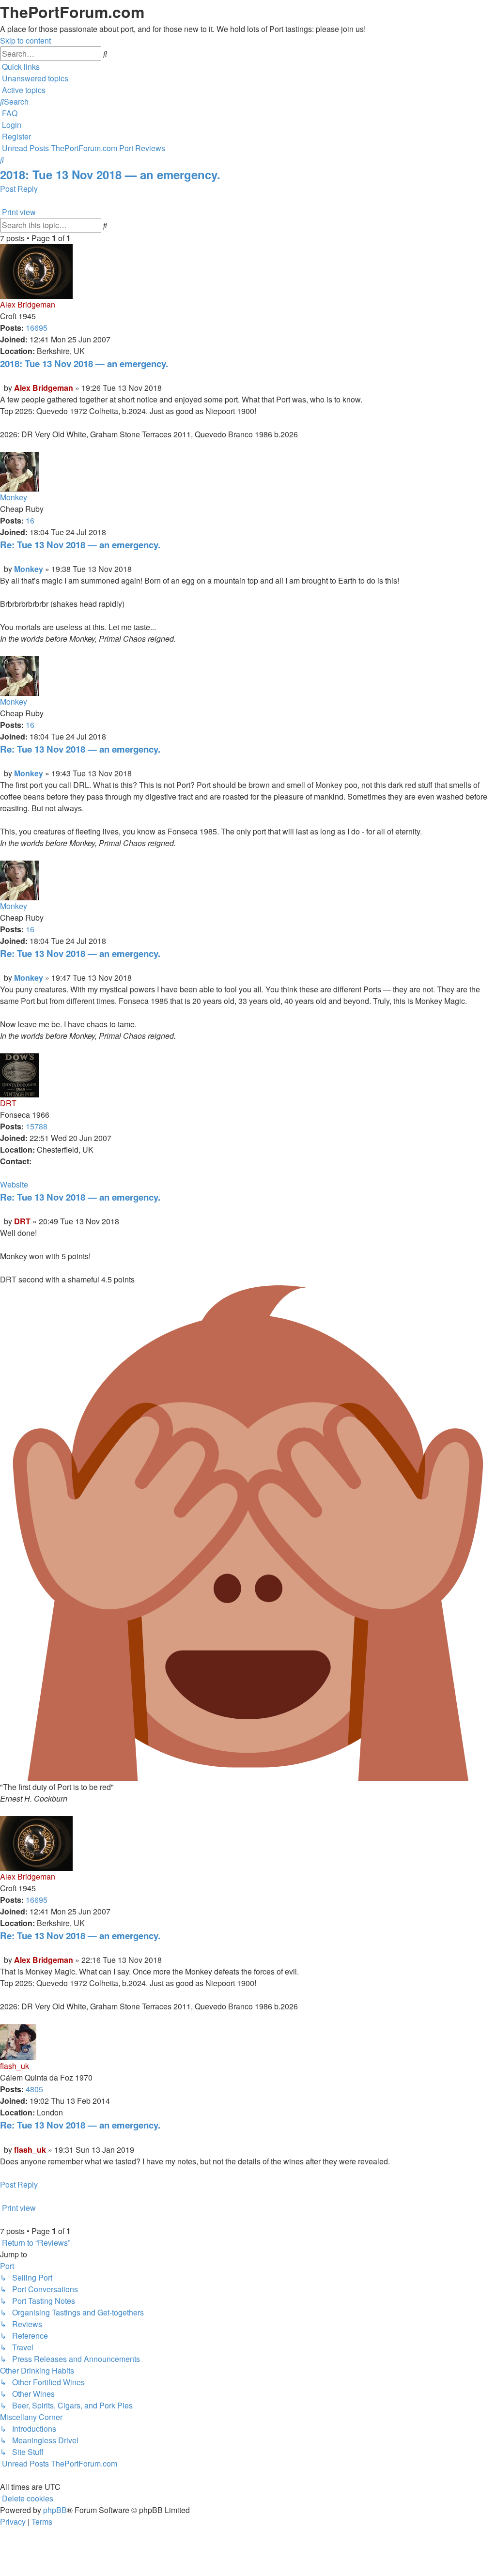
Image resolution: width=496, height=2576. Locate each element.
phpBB (55, 2510)
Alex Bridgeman (28, 304)
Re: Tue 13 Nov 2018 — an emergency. (80, 545)
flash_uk (15, 2066)
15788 (37, 1126)
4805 (34, 2089)
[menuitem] (34, 78)
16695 (37, 328)
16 (30, 520)
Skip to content (25, 40)
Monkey (14, 497)
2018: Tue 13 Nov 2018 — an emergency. (110, 174)
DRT (8, 1103)
